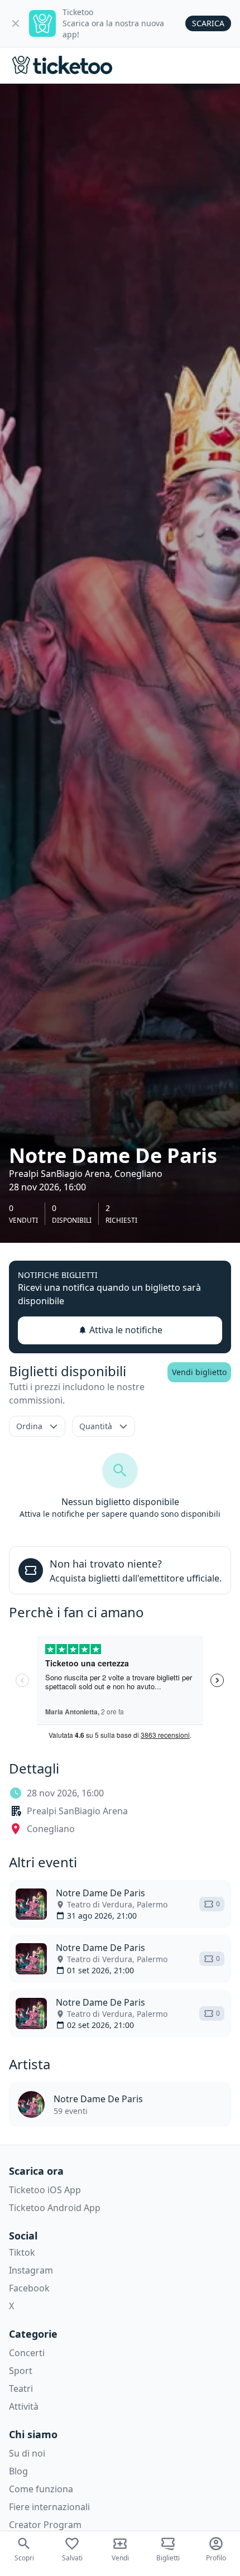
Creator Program (45, 2525)
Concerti (27, 2353)
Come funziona (41, 2489)
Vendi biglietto (199, 1372)
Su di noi (27, 2453)
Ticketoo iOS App (45, 2190)
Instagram (31, 2270)
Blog (18, 2471)
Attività (24, 2406)
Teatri (21, 2388)
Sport (21, 2371)
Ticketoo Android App (55, 2208)
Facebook (29, 2288)
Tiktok (22, 2252)
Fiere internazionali (49, 2507)
